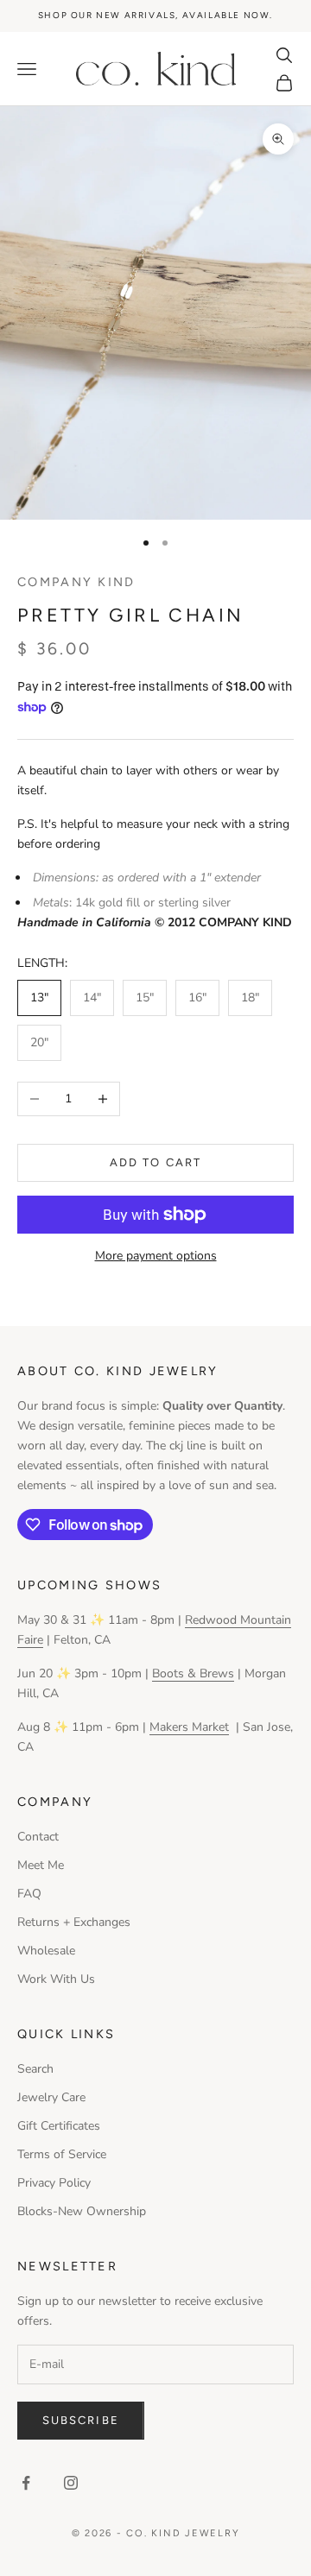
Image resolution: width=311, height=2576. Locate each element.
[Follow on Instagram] (71, 2483)
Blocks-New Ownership (82, 2211)
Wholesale (46, 1951)
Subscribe (81, 2420)
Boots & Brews (193, 1673)
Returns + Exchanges (74, 1922)
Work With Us (56, 1979)
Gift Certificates (59, 2126)
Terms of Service (62, 2154)
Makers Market (189, 1727)
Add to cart (155, 1162)
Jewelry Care (51, 2097)
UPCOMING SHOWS (89, 1585)
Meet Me (41, 1865)
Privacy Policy (54, 2183)
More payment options (156, 1256)
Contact (38, 1837)
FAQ (29, 1894)
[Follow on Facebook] (26, 2483)
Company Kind (76, 582)
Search (35, 2069)
